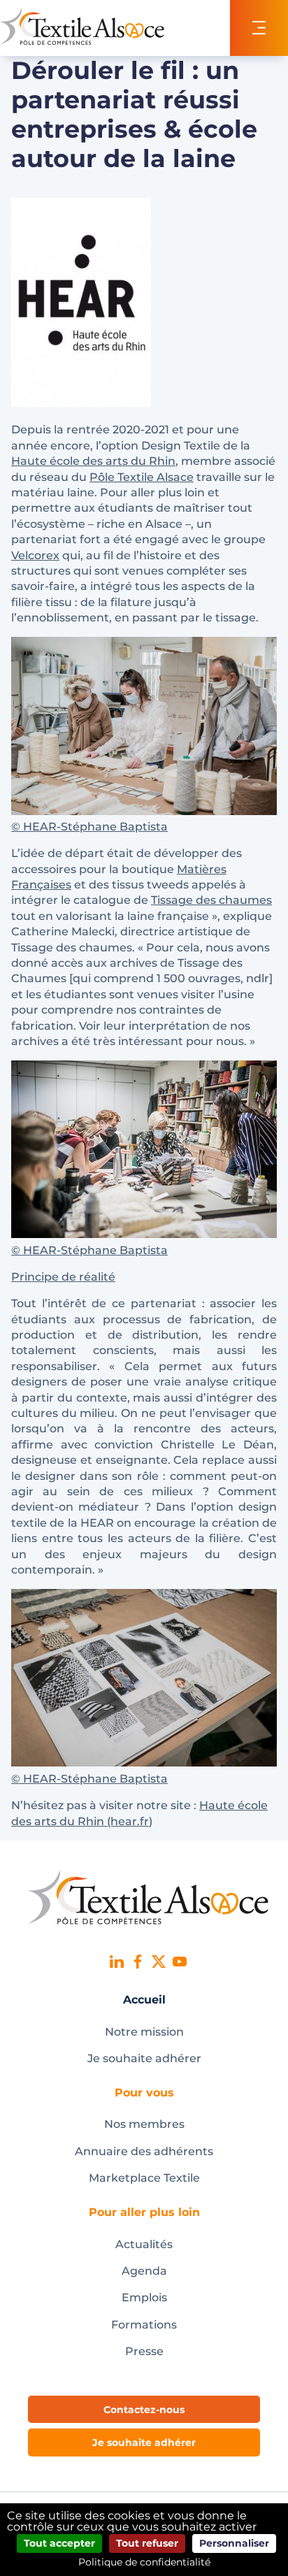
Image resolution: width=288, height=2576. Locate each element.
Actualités (144, 2244)
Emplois (144, 2297)
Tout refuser (147, 2543)
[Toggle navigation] (259, 28)
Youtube (180, 1962)
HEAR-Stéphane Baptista (94, 827)
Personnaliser (234, 2543)
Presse (144, 2351)
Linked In (117, 1962)
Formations (144, 2325)
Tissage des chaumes (211, 900)
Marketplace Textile (144, 2178)
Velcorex (35, 555)
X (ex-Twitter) (159, 1962)
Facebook (138, 1962)
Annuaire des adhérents (144, 2151)
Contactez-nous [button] (144, 2410)
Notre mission (144, 2032)
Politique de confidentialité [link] (144, 2562)
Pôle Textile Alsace (142, 477)
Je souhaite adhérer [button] (144, 2442)
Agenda (144, 2271)
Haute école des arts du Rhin (93, 461)
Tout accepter (59, 2543)
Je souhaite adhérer (144, 2058)
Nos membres (144, 2124)
